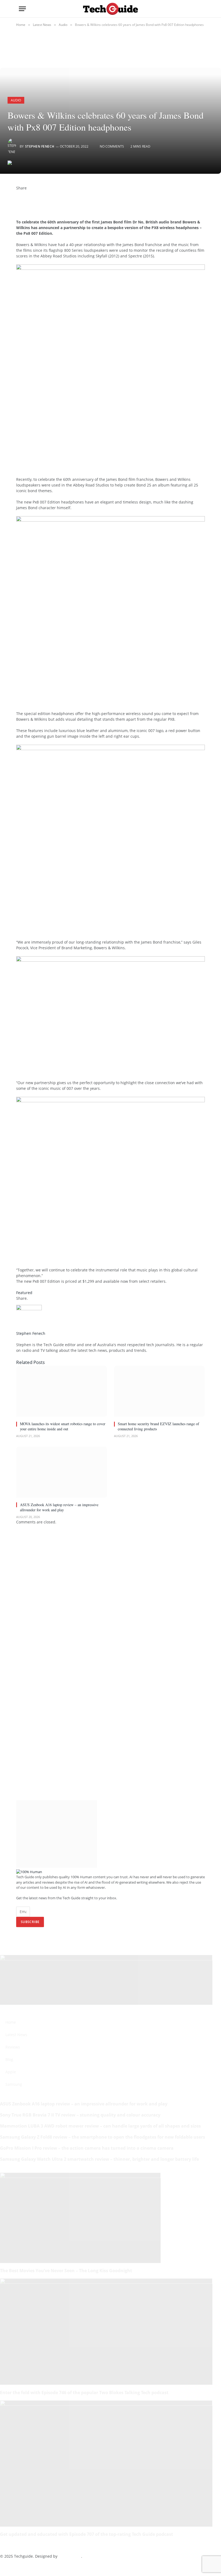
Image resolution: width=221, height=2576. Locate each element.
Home (11, 2022)
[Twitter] (18, 199)
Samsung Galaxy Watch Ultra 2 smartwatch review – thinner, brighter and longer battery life (99, 2159)
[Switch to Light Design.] (191, 9)
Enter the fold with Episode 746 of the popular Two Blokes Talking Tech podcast (84, 2393)
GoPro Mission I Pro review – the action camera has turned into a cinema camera (87, 2148)
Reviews (13, 2047)
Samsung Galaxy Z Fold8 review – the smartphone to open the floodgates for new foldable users (103, 2137)
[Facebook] (18, 194)
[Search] (200, 9)
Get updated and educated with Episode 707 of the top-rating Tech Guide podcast (87, 2534)
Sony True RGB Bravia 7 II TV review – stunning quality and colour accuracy (80, 2115)
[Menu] (22, 9)
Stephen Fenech (40, 146)
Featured (24, 1293)
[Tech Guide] (110, 9)
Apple (11, 2072)
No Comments (112, 146)
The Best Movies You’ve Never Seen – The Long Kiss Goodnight (66, 2271)
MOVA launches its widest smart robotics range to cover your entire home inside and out (63, 1426)
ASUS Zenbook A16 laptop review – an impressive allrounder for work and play (59, 1507)
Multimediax (70, 2556)
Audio (16, 100)
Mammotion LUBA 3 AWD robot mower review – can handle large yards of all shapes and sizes (100, 2126)
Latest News (16, 2035)
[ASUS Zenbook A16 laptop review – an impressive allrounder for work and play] (62, 1472)
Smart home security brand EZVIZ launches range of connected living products (158, 1426)
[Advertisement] (79, 467)
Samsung (14, 2084)
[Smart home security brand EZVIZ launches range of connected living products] (159, 1391)
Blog (9, 2059)
